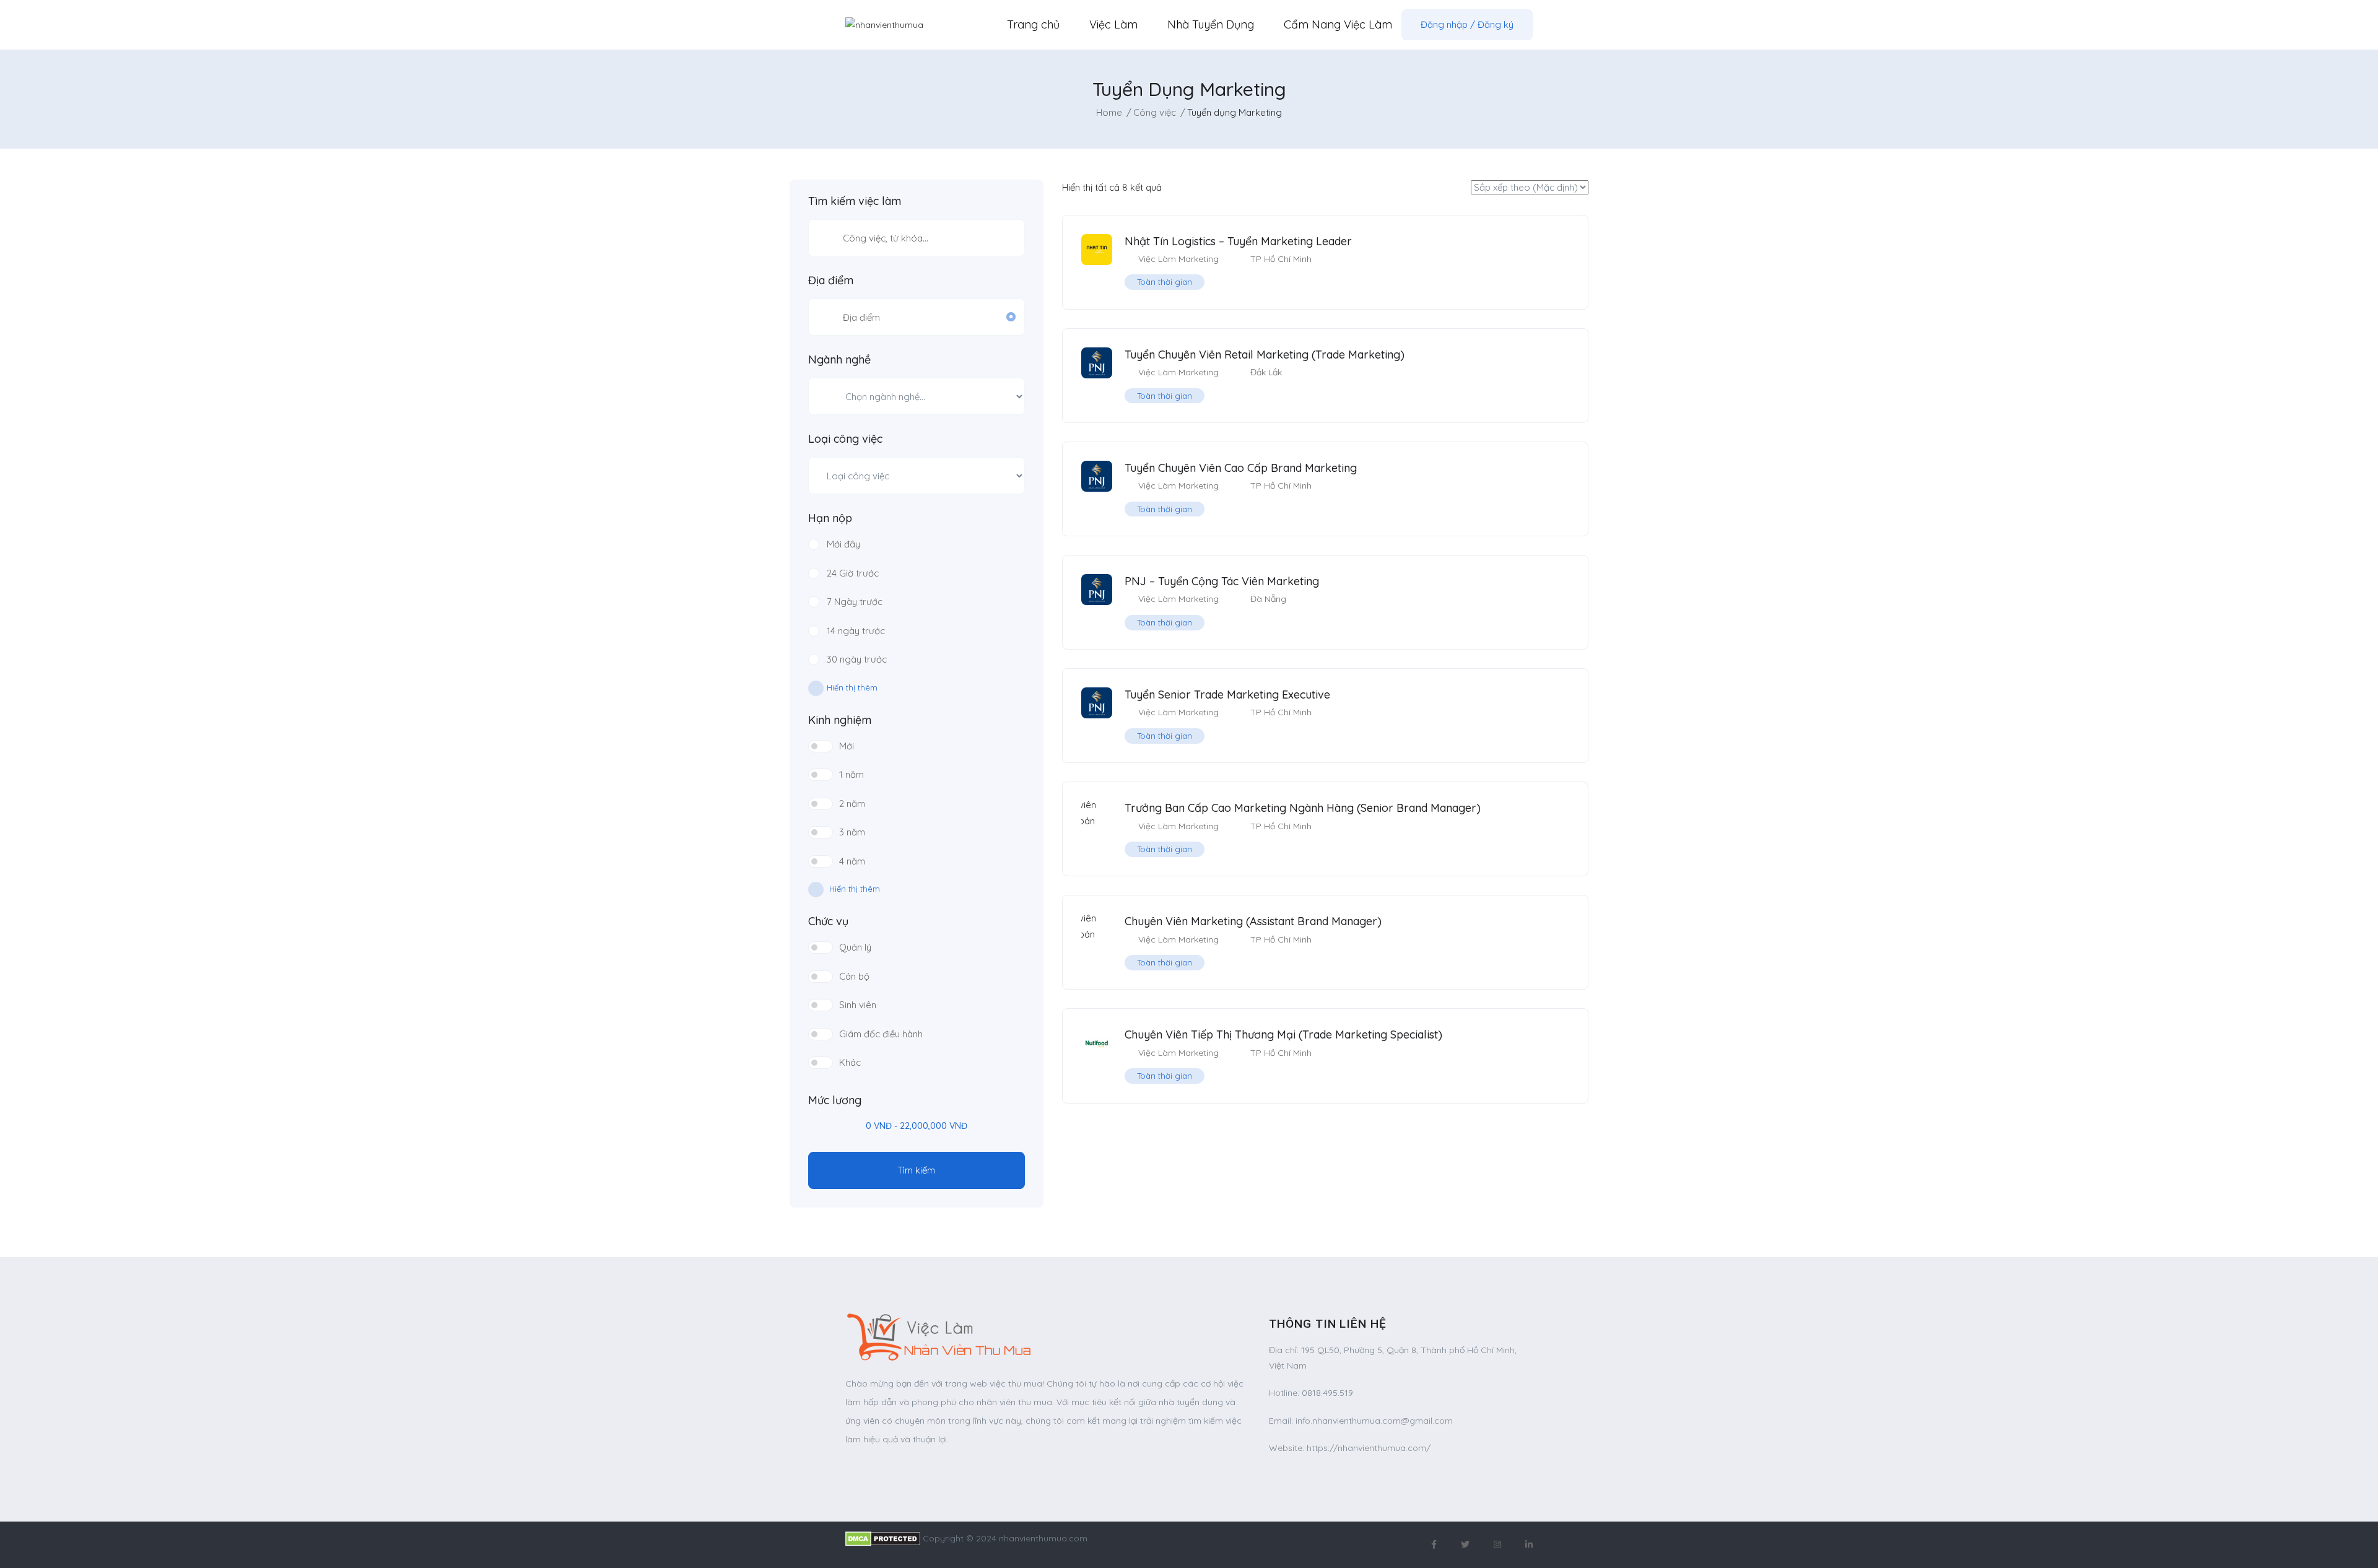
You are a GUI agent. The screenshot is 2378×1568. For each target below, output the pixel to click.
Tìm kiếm (916, 1170)
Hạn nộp (830, 518)
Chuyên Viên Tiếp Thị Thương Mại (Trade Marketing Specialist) (1283, 1034)
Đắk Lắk (1266, 372)
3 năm (852, 832)
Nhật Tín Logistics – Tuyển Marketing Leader (1238, 241)
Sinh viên (858, 1005)
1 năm (851, 774)
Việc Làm (1113, 24)
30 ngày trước (857, 659)
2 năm (852, 804)
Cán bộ (854, 976)
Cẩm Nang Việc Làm (1338, 24)
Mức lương (835, 1100)
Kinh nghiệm (840, 720)
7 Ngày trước (855, 602)
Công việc (1155, 112)
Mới (847, 746)
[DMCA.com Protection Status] (883, 1538)
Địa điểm (831, 281)
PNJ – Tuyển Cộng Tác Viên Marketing (1222, 581)
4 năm (852, 861)
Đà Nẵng (1268, 599)
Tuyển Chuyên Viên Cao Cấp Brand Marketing (1241, 468)
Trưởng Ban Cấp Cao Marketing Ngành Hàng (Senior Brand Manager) (1303, 808)
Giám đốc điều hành (881, 1034)
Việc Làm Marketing (1178, 259)
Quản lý (855, 947)
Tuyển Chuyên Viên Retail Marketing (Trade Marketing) (1265, 355)
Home (1109, 112)
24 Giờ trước (853, 573)
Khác (850, 1062)
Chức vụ (828, 921)
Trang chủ (1033, 24)
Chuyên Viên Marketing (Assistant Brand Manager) (1253, 921)
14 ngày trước (856, 631)
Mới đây (843, 544)
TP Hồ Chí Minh (1281, 259)
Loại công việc (845, 439)
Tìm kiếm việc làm (855, 201)
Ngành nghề (839, 360)
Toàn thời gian (1165, 282)
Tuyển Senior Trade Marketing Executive (1227, 695)
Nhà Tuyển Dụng (1211, 24)
